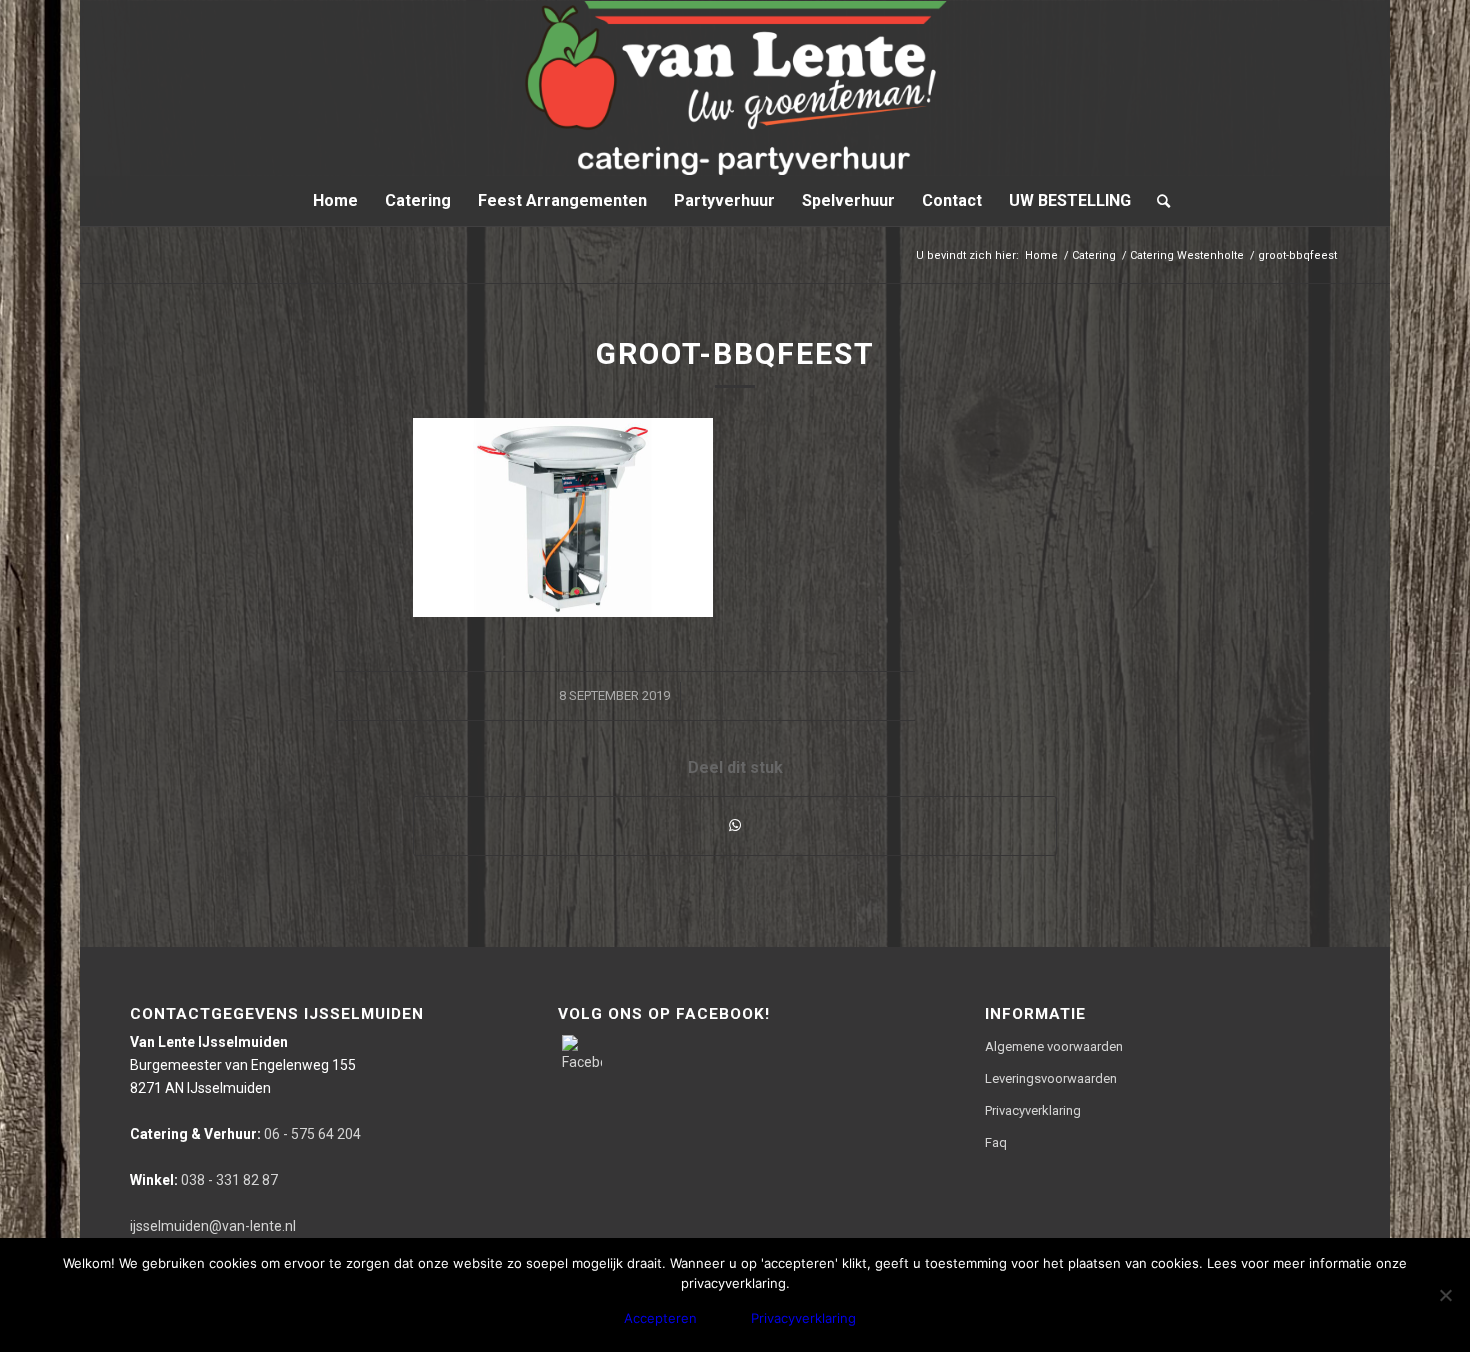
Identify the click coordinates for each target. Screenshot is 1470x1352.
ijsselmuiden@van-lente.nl (213, 1226)
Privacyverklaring (1033, 1110)
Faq (996, 1142)
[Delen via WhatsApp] (735, 825)
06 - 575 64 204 (245, 1134)
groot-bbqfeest (735, 353)
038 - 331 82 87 (204, 1180)
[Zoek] (1157, 201)
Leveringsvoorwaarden (1051, 1078)
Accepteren (660, 1318)
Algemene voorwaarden (1054, 1046)
